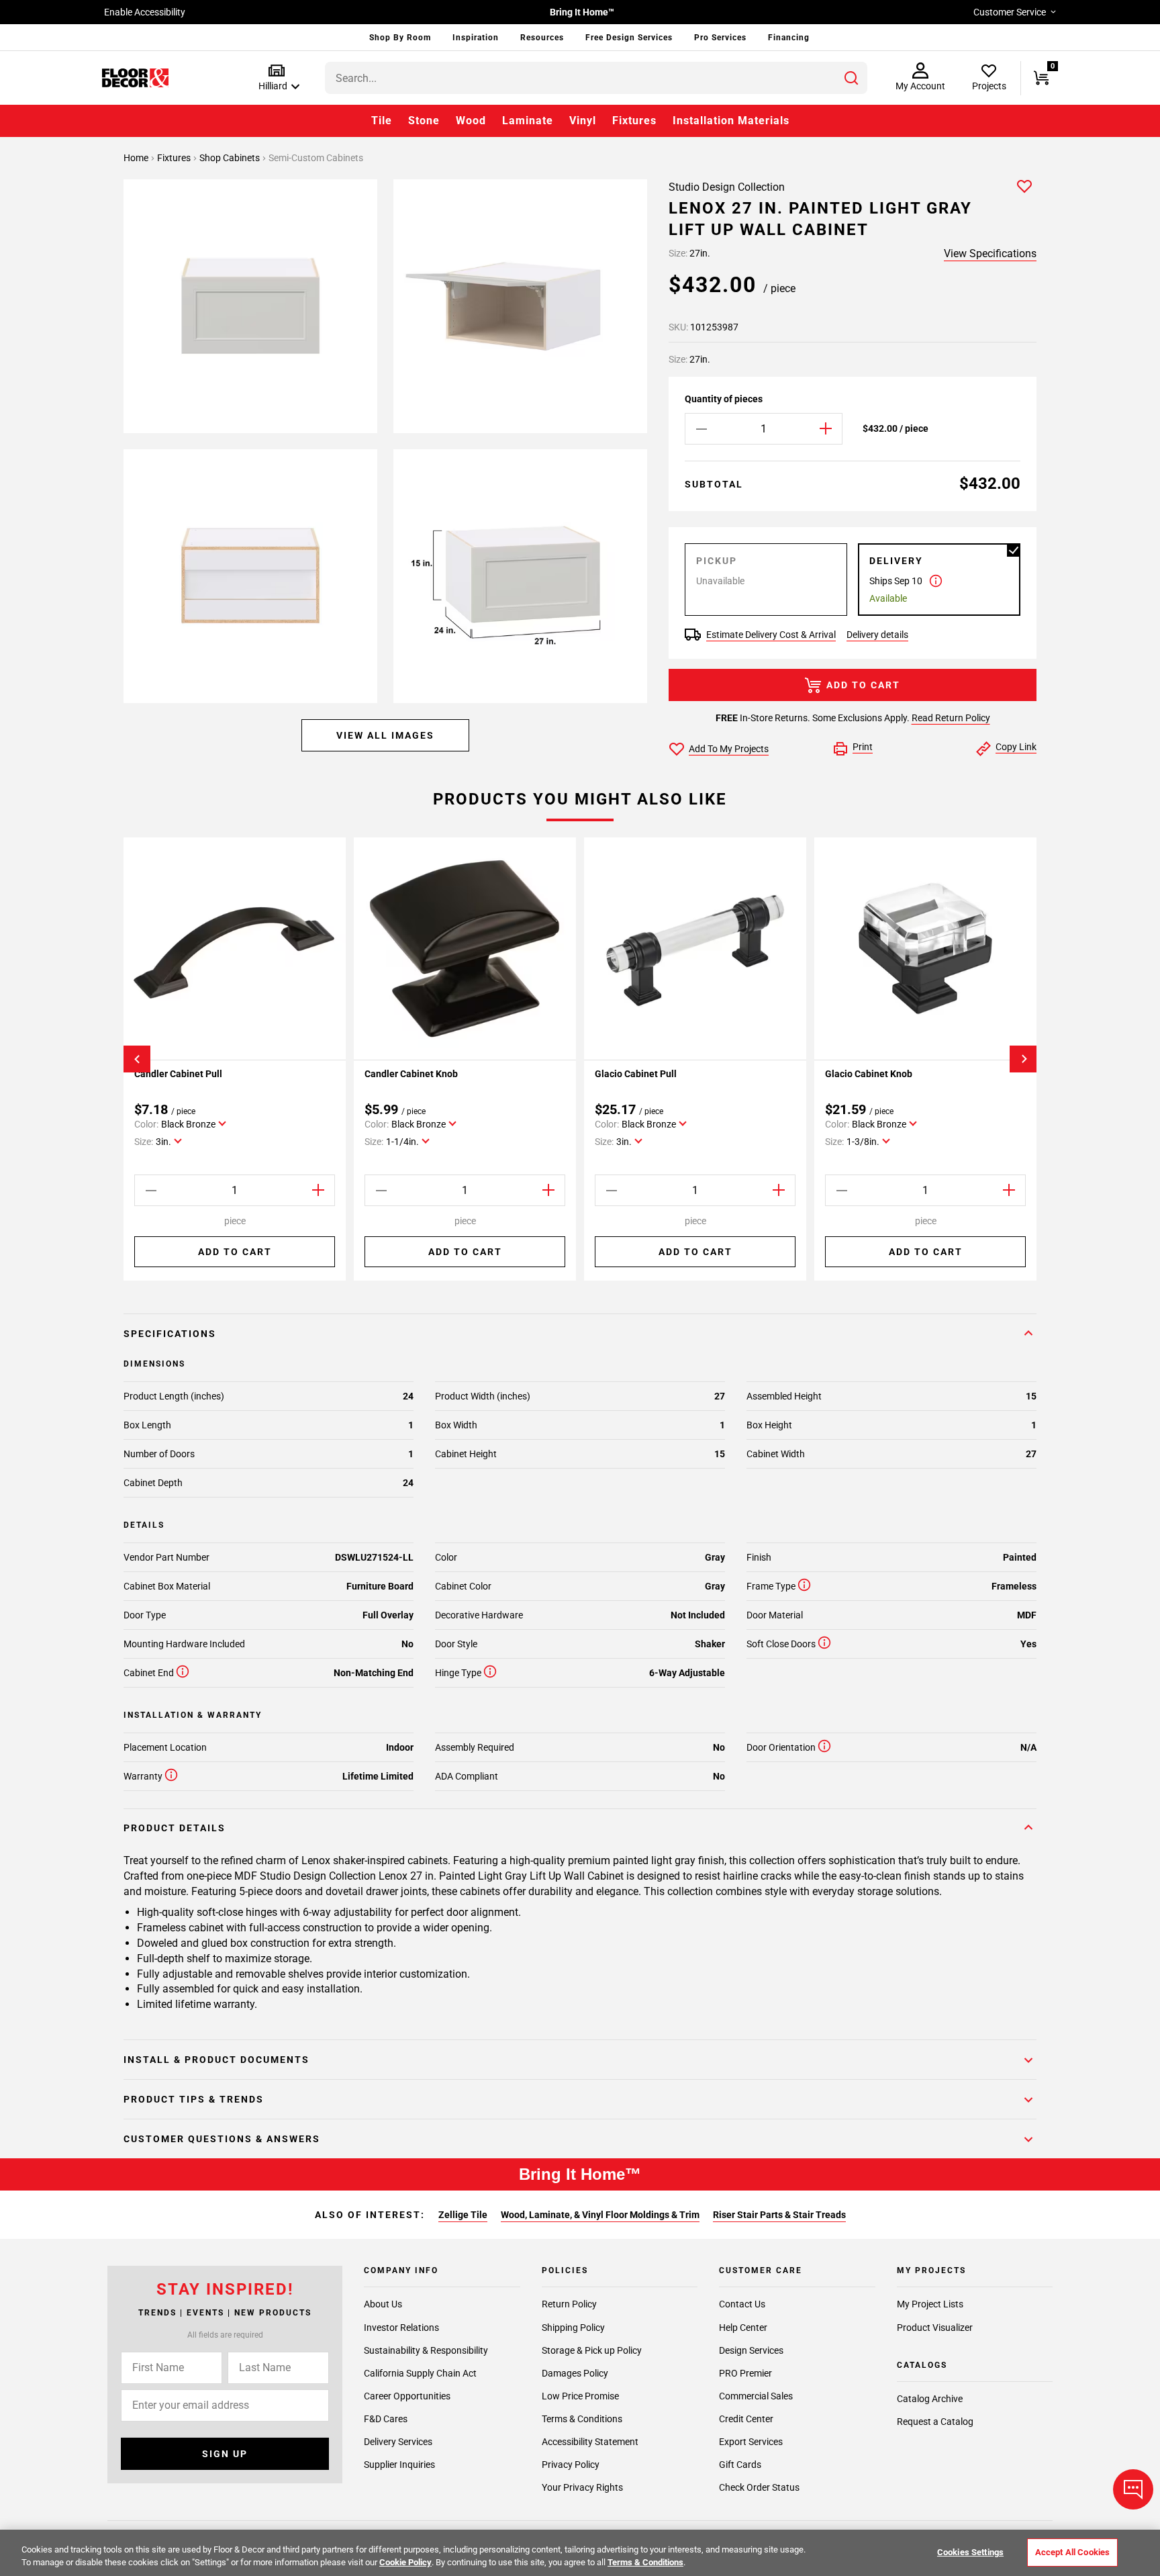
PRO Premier (745, 2373)
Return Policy (569, 2305)
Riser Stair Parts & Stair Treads (779, 2215)
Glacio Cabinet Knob (869, 1074)
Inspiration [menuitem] (476, 38)
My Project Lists (930, 2305)
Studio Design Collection (727, 187)
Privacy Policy (571, 2465)
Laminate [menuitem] (528, 121)
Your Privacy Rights (582, 2487)
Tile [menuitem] (382, 121)
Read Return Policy (951, 718)
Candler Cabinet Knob (411, 1074)
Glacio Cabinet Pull (636, 1074)
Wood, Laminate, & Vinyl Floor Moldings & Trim (600, 2215)
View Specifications (990, 254)
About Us (383, 2305)
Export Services (751, 2442)
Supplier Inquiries (399, 2465)
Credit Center (746, 2419)
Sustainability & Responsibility (426, 2350)
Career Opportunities (407, 2396)
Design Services (751, 2350)
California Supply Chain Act (420, 2373)
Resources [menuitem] (542, 38)
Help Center (743, 2328)
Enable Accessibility (145, 12)
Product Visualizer (935, 2328)
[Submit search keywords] (851, 78)
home (137, 158)
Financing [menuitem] (789, 38)
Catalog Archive (930, 2399)
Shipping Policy (573, 2328)
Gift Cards (740, 2465)
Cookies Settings (970, 2552)
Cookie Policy (405, 2562)
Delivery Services (398, 2442)
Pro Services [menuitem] (720, 38)
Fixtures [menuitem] (634, 121)
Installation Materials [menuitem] (731, 121)
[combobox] (596, 78)
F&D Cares (386, 2419)
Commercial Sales (756, 2396)
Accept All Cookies (1072, 2552)
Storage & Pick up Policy (592, 2350)
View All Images (385, 735)
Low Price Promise (580, 2396)
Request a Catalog (935, 2422)
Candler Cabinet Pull (178, 1074)
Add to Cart (863, 685)
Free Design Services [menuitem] (629, 38)
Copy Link (1016, 747)
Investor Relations (401, 2328)
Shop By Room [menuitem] (400, 38)
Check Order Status (759, 2487)
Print (863, 747)
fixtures (175, 158)
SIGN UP (225, 2454)
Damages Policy (575, 2373)
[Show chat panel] (1133, 2489)
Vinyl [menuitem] (583, 121)
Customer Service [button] (1010, 12)
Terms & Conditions (582, 2419)
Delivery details (877, 635)
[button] (276, 78)
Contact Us (742, 2305)
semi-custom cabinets (316, 158)
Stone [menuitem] (424, 121)
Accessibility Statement (590, 2442)
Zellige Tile (463, 2215)
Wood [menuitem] (471, 121)
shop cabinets (231, 158)
